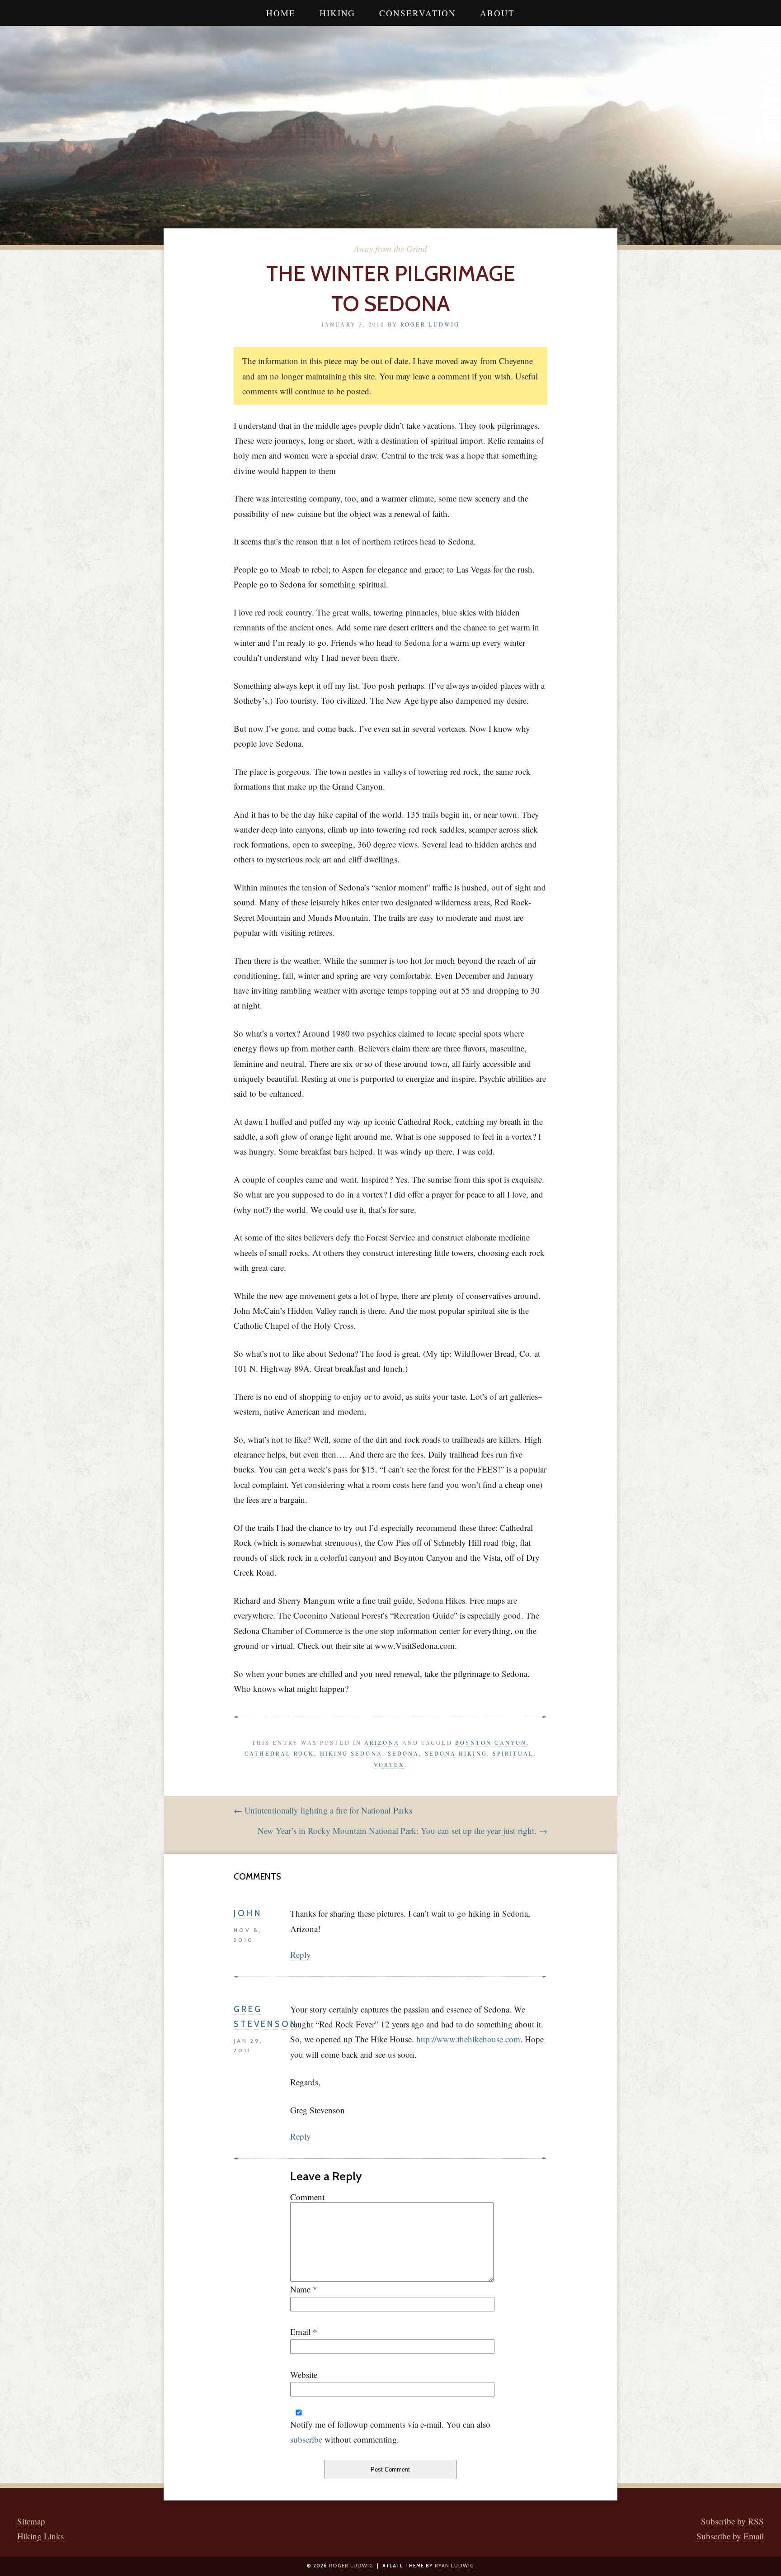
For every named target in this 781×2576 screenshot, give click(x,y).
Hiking (337, 13)
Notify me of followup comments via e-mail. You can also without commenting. (390, 2432)
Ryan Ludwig (454, 2566)
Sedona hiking (456, 1753)
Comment (307, 2197)
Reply (301, 1954)
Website (304, 2375)
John (248, 1913)
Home (281, 13)
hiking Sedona (351, 1753)
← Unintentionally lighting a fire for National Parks (323, 1810)
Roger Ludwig (430, 324)
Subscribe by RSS (732, 2521)
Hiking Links (40, 2536)
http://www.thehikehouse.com (468, 2039)
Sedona (404, 1753)
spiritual (513, 1753)
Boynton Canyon (491, 1743)
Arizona (382, 1743)
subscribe (306, 2439)
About (497, 13)
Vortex (389, 1765)
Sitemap (31, 2521)
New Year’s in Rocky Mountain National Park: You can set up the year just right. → (402, 1830)
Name (300, 2289)
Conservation (418, 13)
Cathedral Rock (279, 1753)
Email (300, 2332)
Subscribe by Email (730, 2536)
